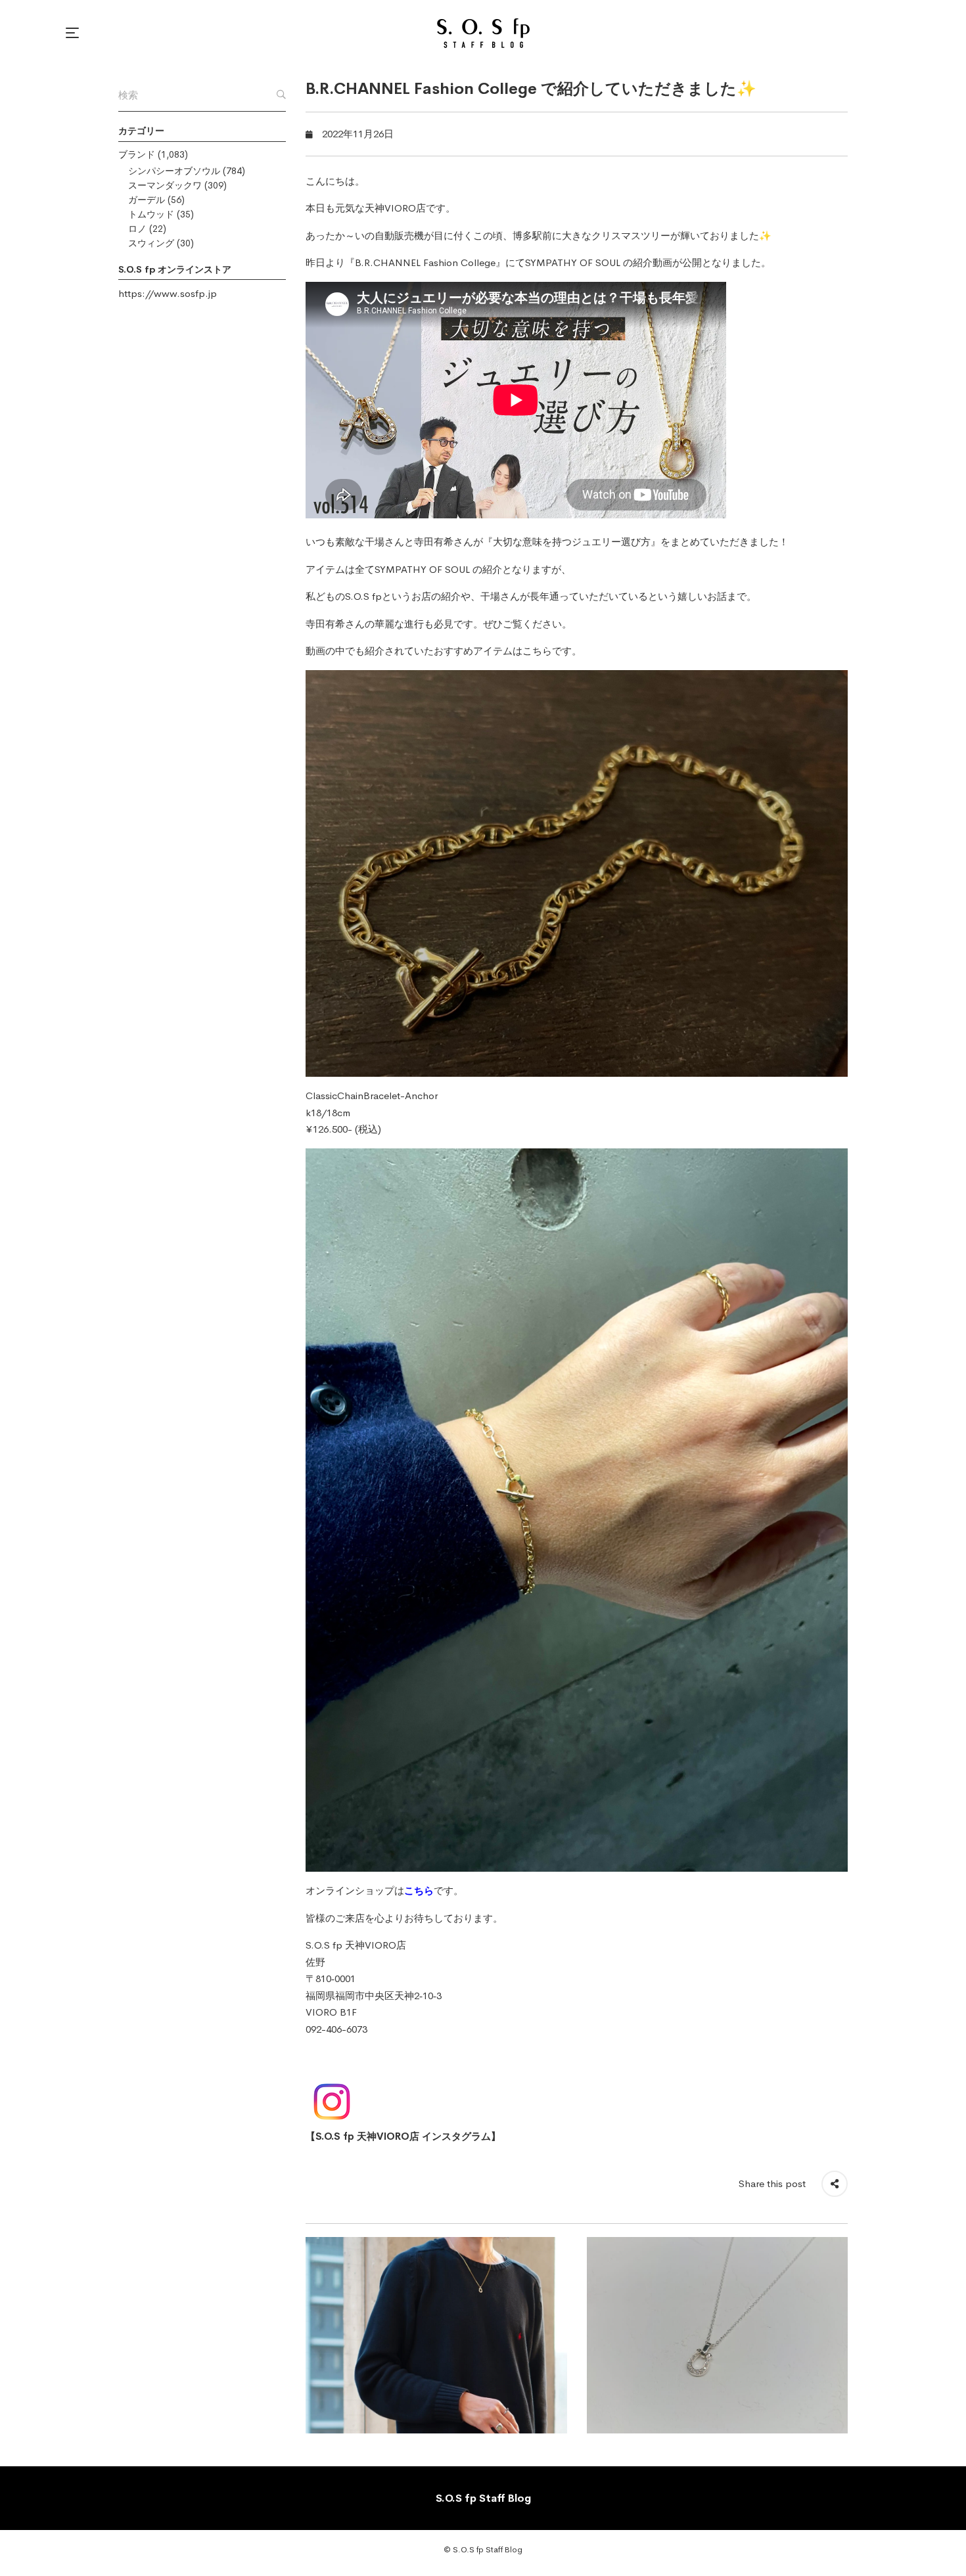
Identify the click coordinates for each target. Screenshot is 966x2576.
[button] (74, 33)
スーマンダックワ (165, 185)
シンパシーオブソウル (174, 171)
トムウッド (151, 214)
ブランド (137, 154)
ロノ (137, 229)
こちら (419, 1890)
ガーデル (147, 200)
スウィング (151, 243)
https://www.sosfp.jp (168, 293)
